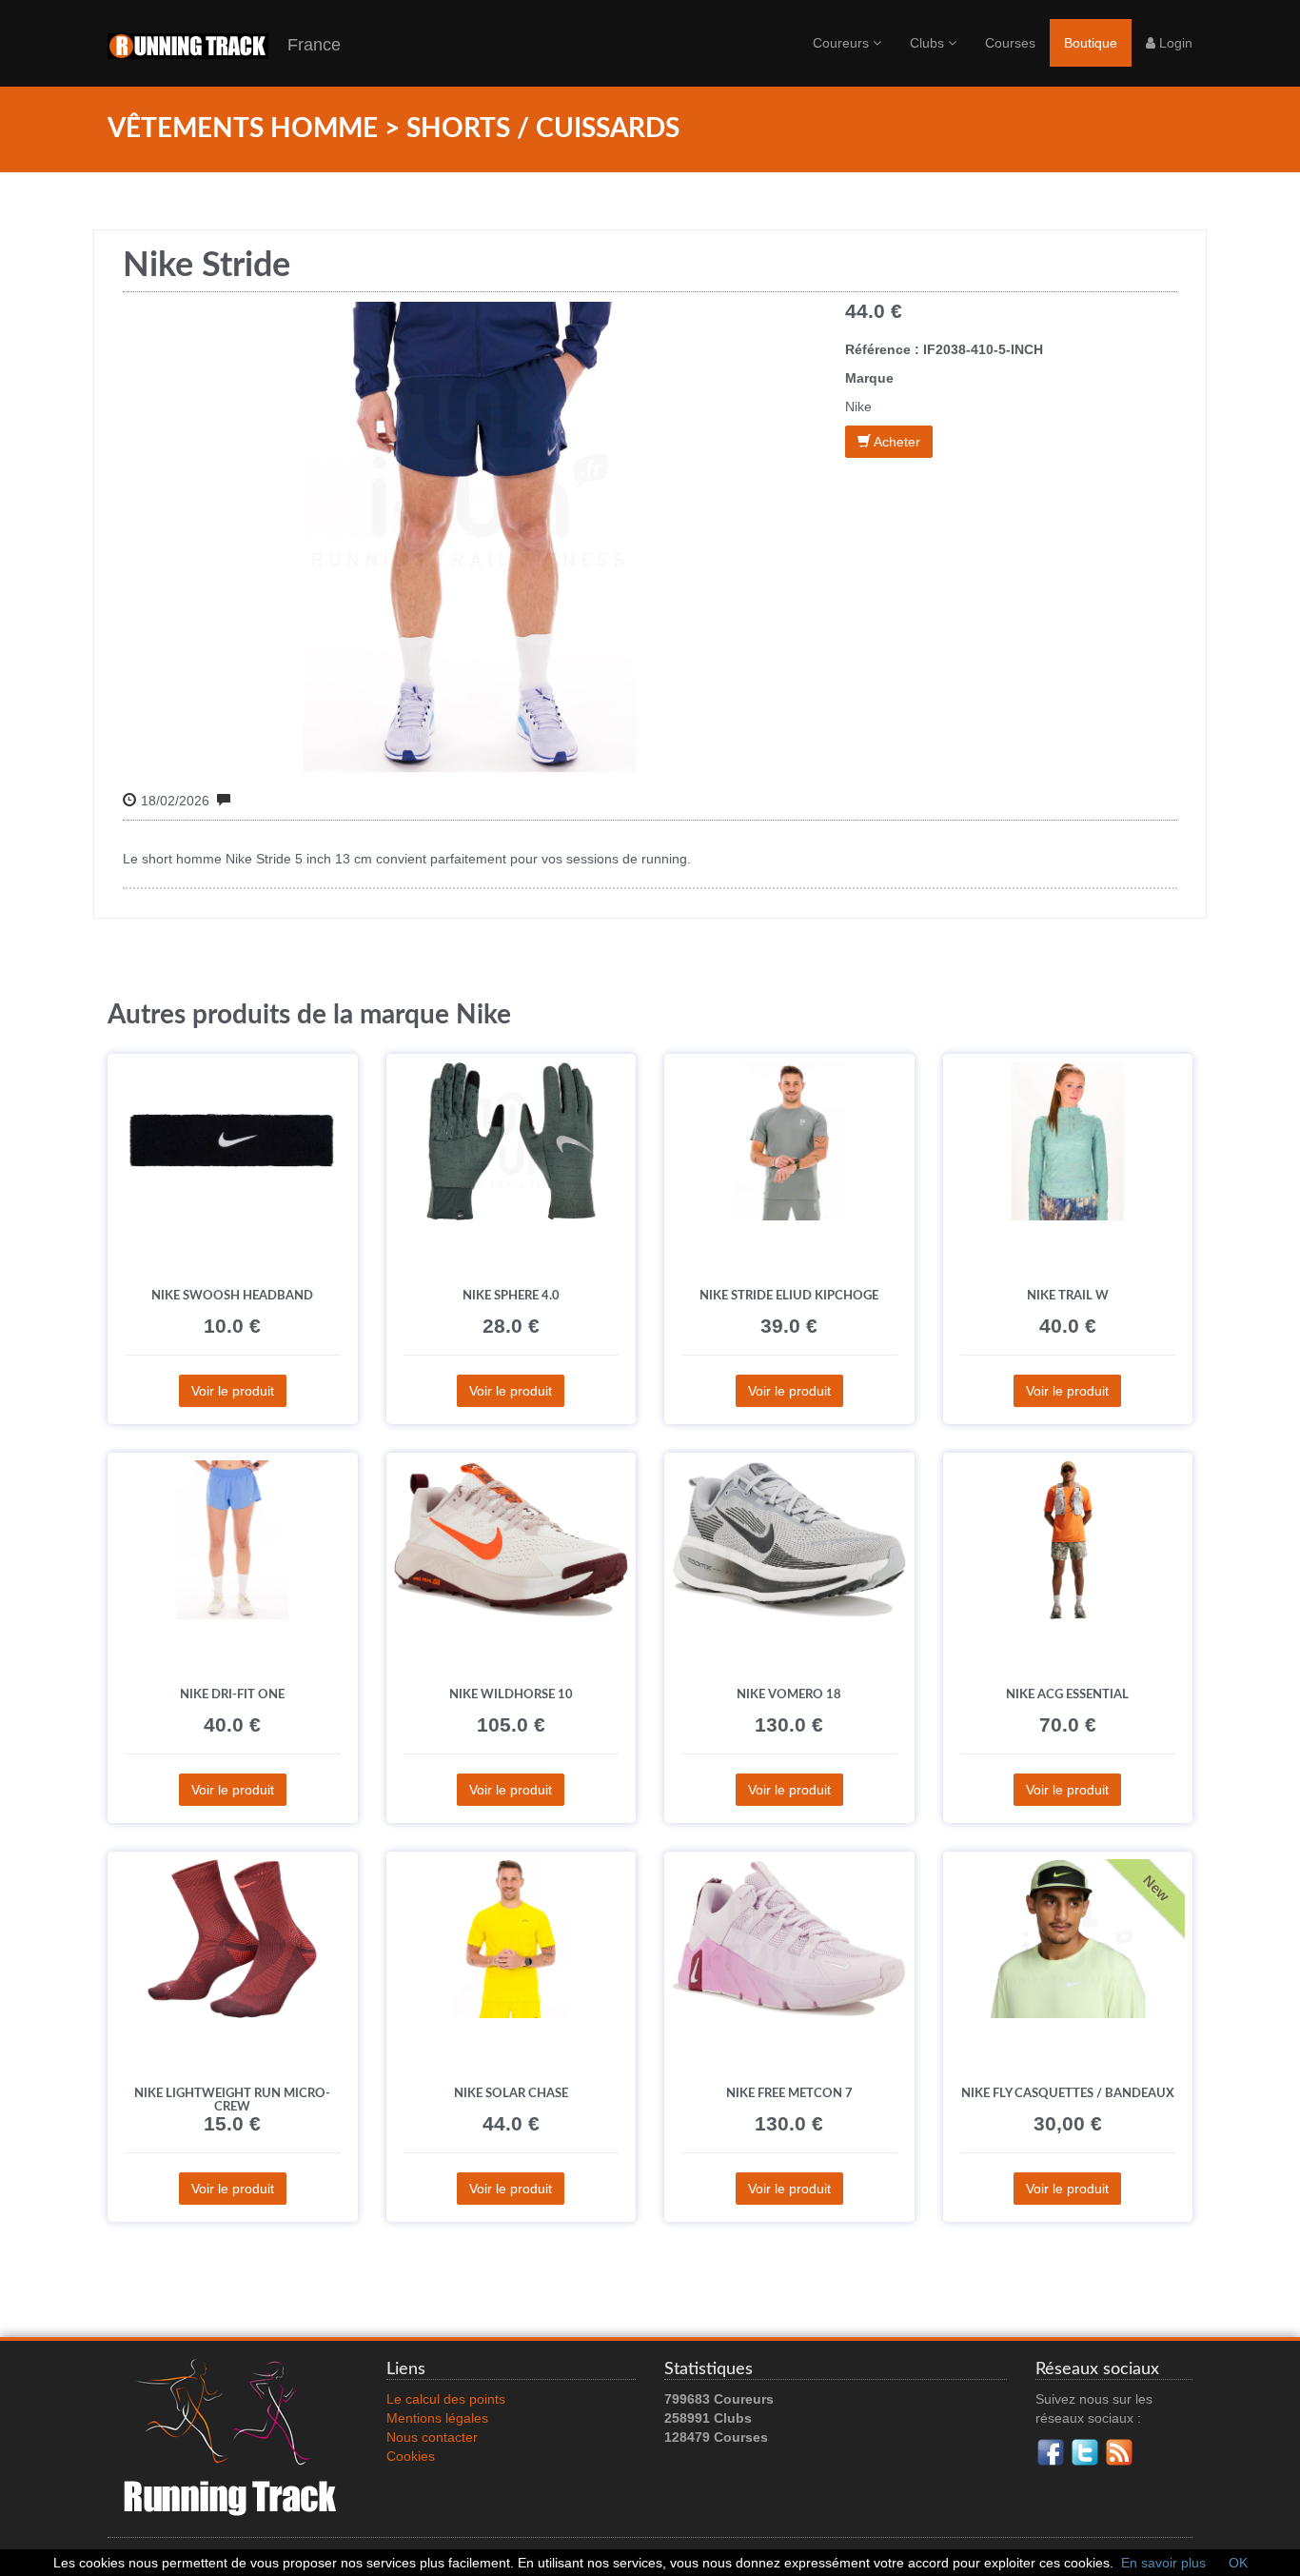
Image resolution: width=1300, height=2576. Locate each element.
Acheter (896, 442)
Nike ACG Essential (1067, 1694)
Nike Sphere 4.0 (511, 1296)
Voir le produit (233, 1391)
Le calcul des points (446, 2399)
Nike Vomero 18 (789, 1694)
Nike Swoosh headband (232, 1296)
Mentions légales (437, 2418)
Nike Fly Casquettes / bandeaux (1068, 2093)
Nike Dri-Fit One (232, 1694)
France (305, 45)
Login (1174, 43)
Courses (1010, 43)
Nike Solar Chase (511, 2093)
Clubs (929, 43)
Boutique (1091, 43)
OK (1238, 2563)
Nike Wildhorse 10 (511, 1694)
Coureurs (843, 43)
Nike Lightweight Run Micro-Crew (232, 2100)
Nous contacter (432, 2437)
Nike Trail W (1068, 1296)
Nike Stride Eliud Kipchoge (789, 1296)
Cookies (411, 2456)
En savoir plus (1163, 2563)
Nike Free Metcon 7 (789, 2093)
